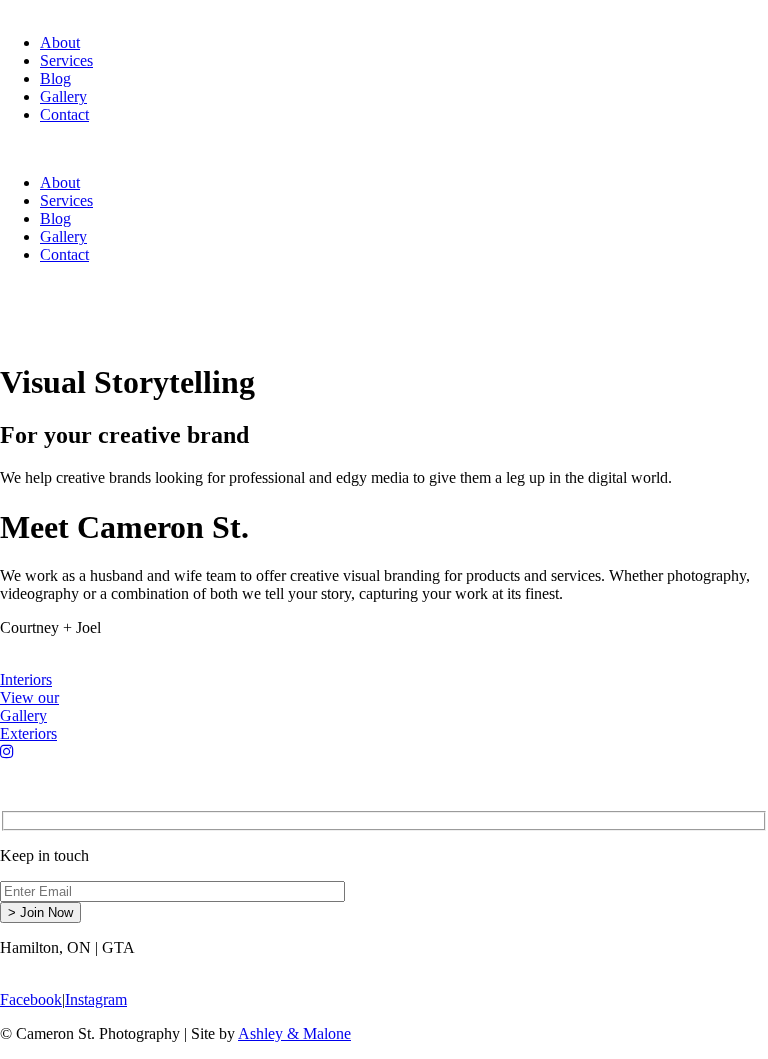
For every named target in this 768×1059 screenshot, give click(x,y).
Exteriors (28, 733)
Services (66, 60)
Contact (64, 114)
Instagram (96, 999)
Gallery (63, 96)
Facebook (31, 999)
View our (29, 706)
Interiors (26, 679)
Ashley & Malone (294, 1033)
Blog (55, 78)
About (60, 42)
